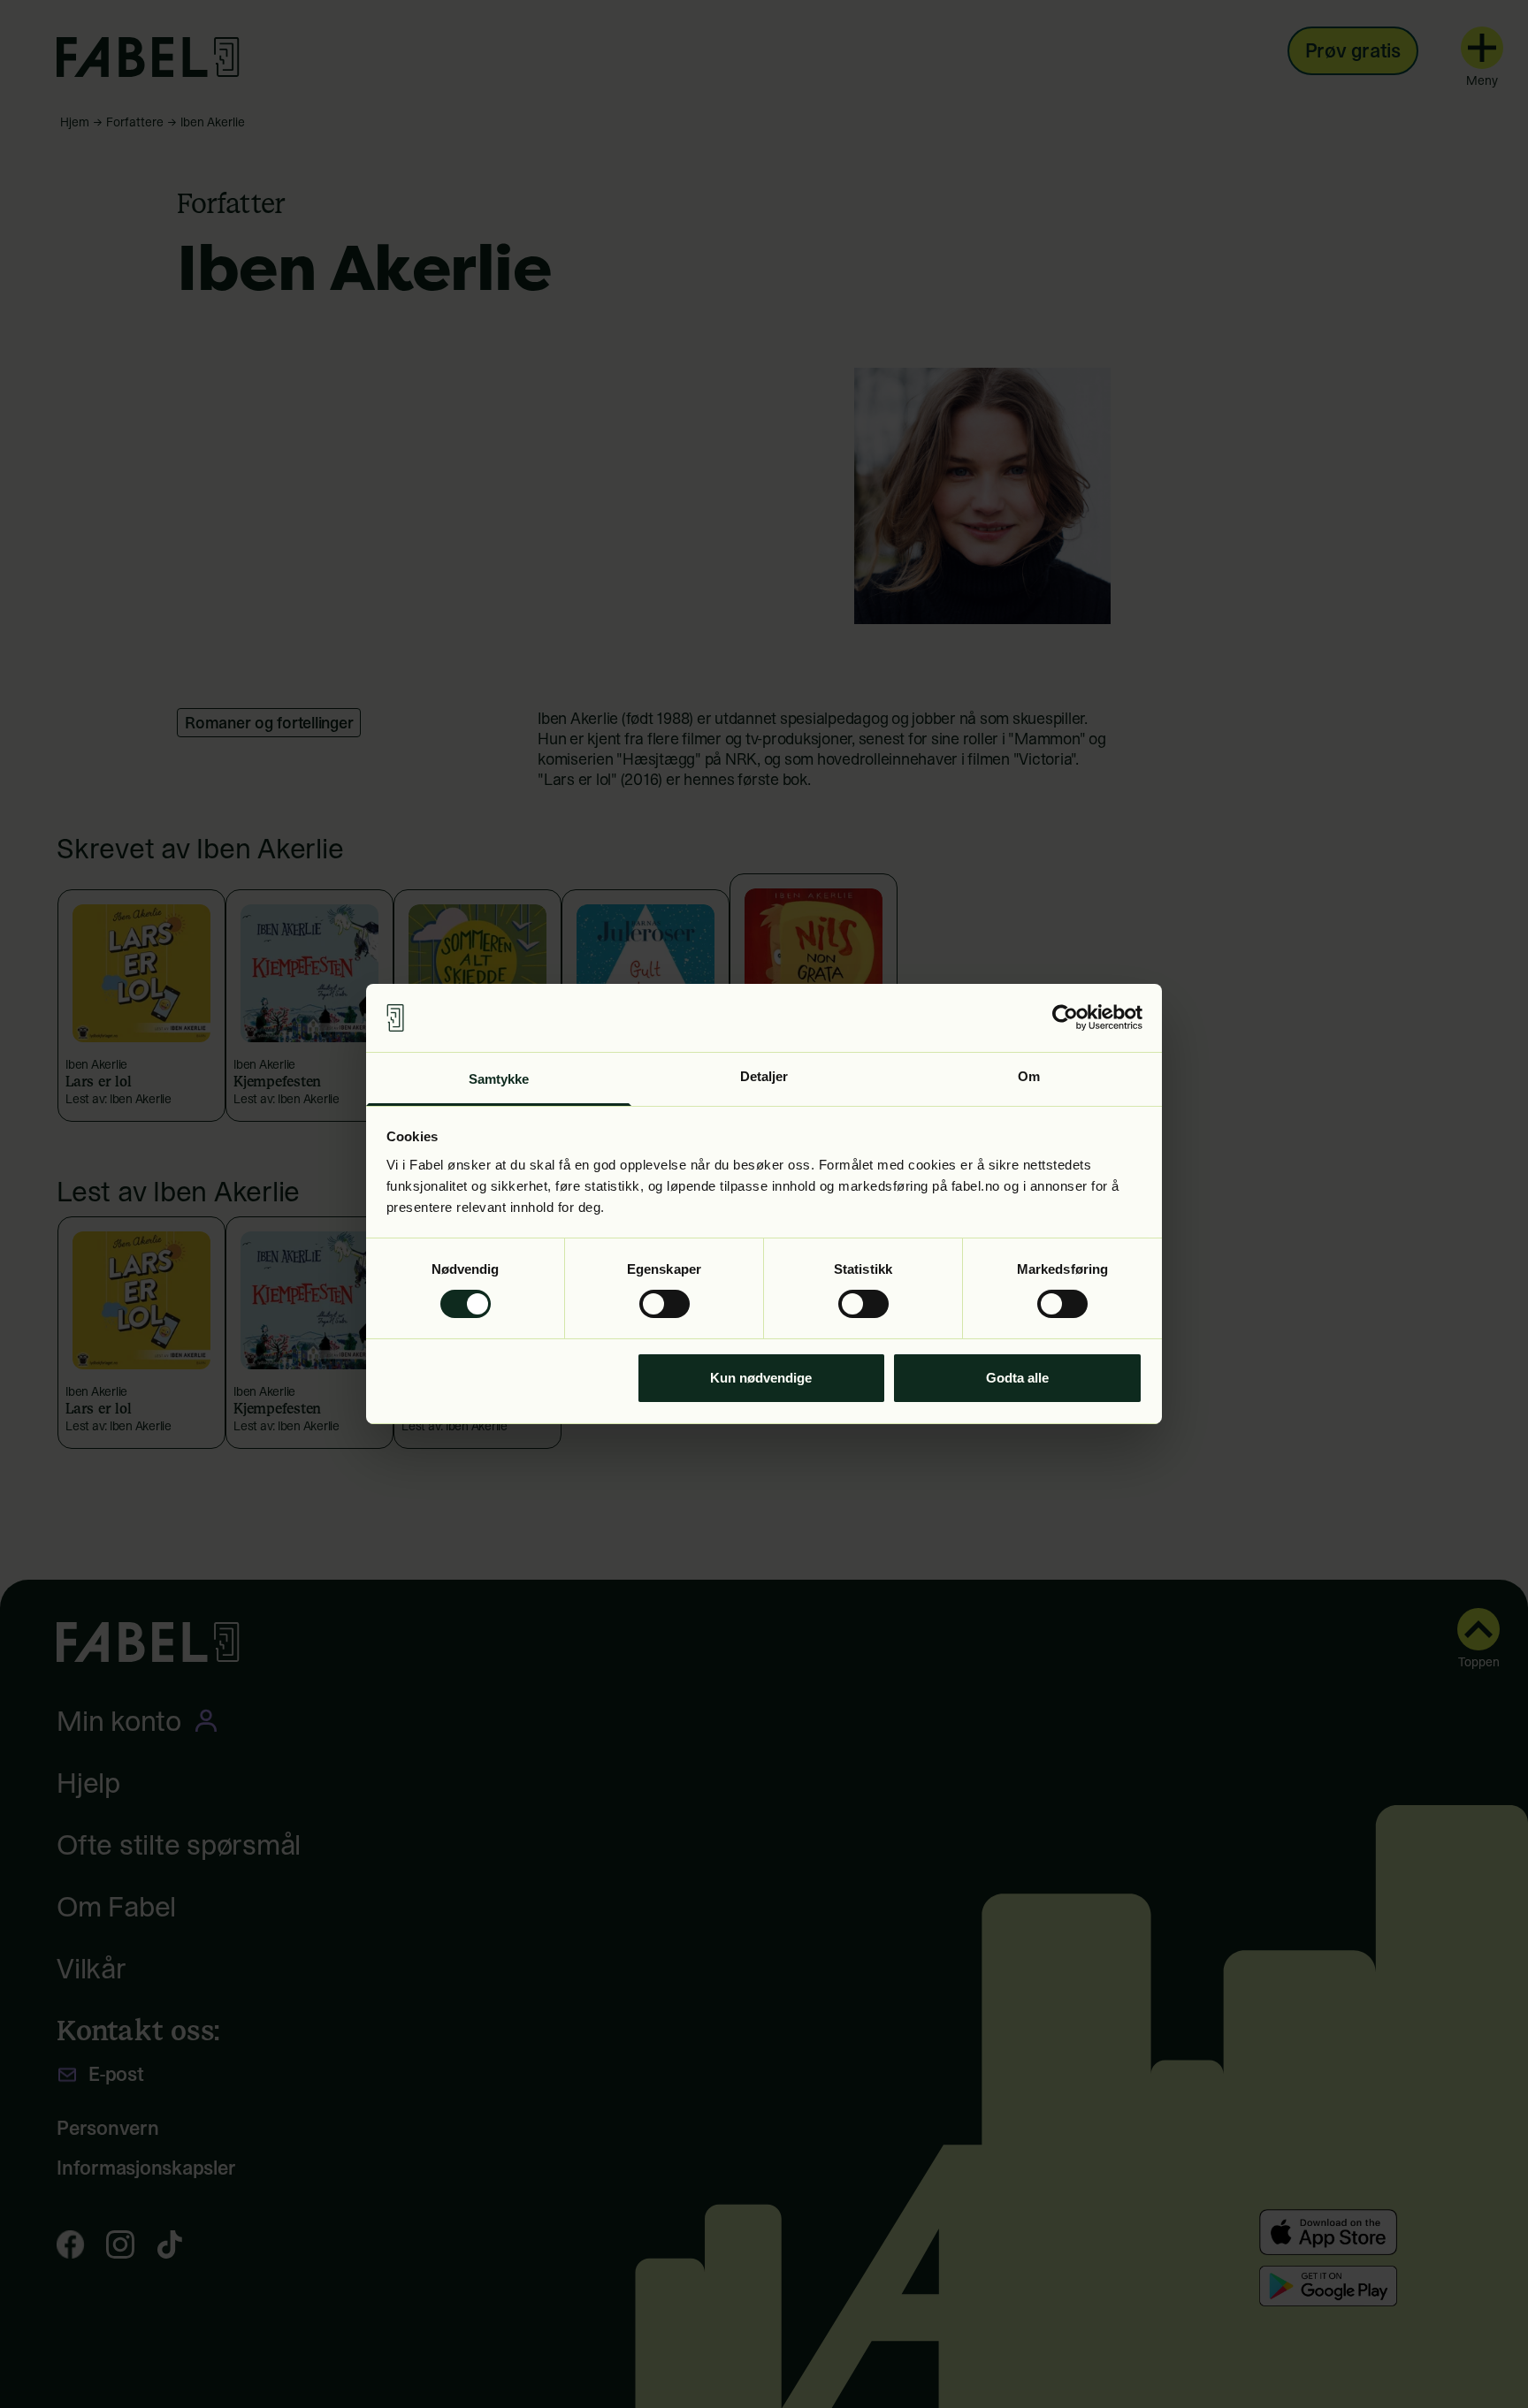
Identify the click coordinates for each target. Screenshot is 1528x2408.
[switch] (665, 1304)
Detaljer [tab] (764, 1076)
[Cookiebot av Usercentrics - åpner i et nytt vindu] (1065, 1017)
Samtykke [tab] (499, 1079)
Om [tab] (1029, 1076)
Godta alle (1017, 1378)
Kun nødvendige (761, 1378)
